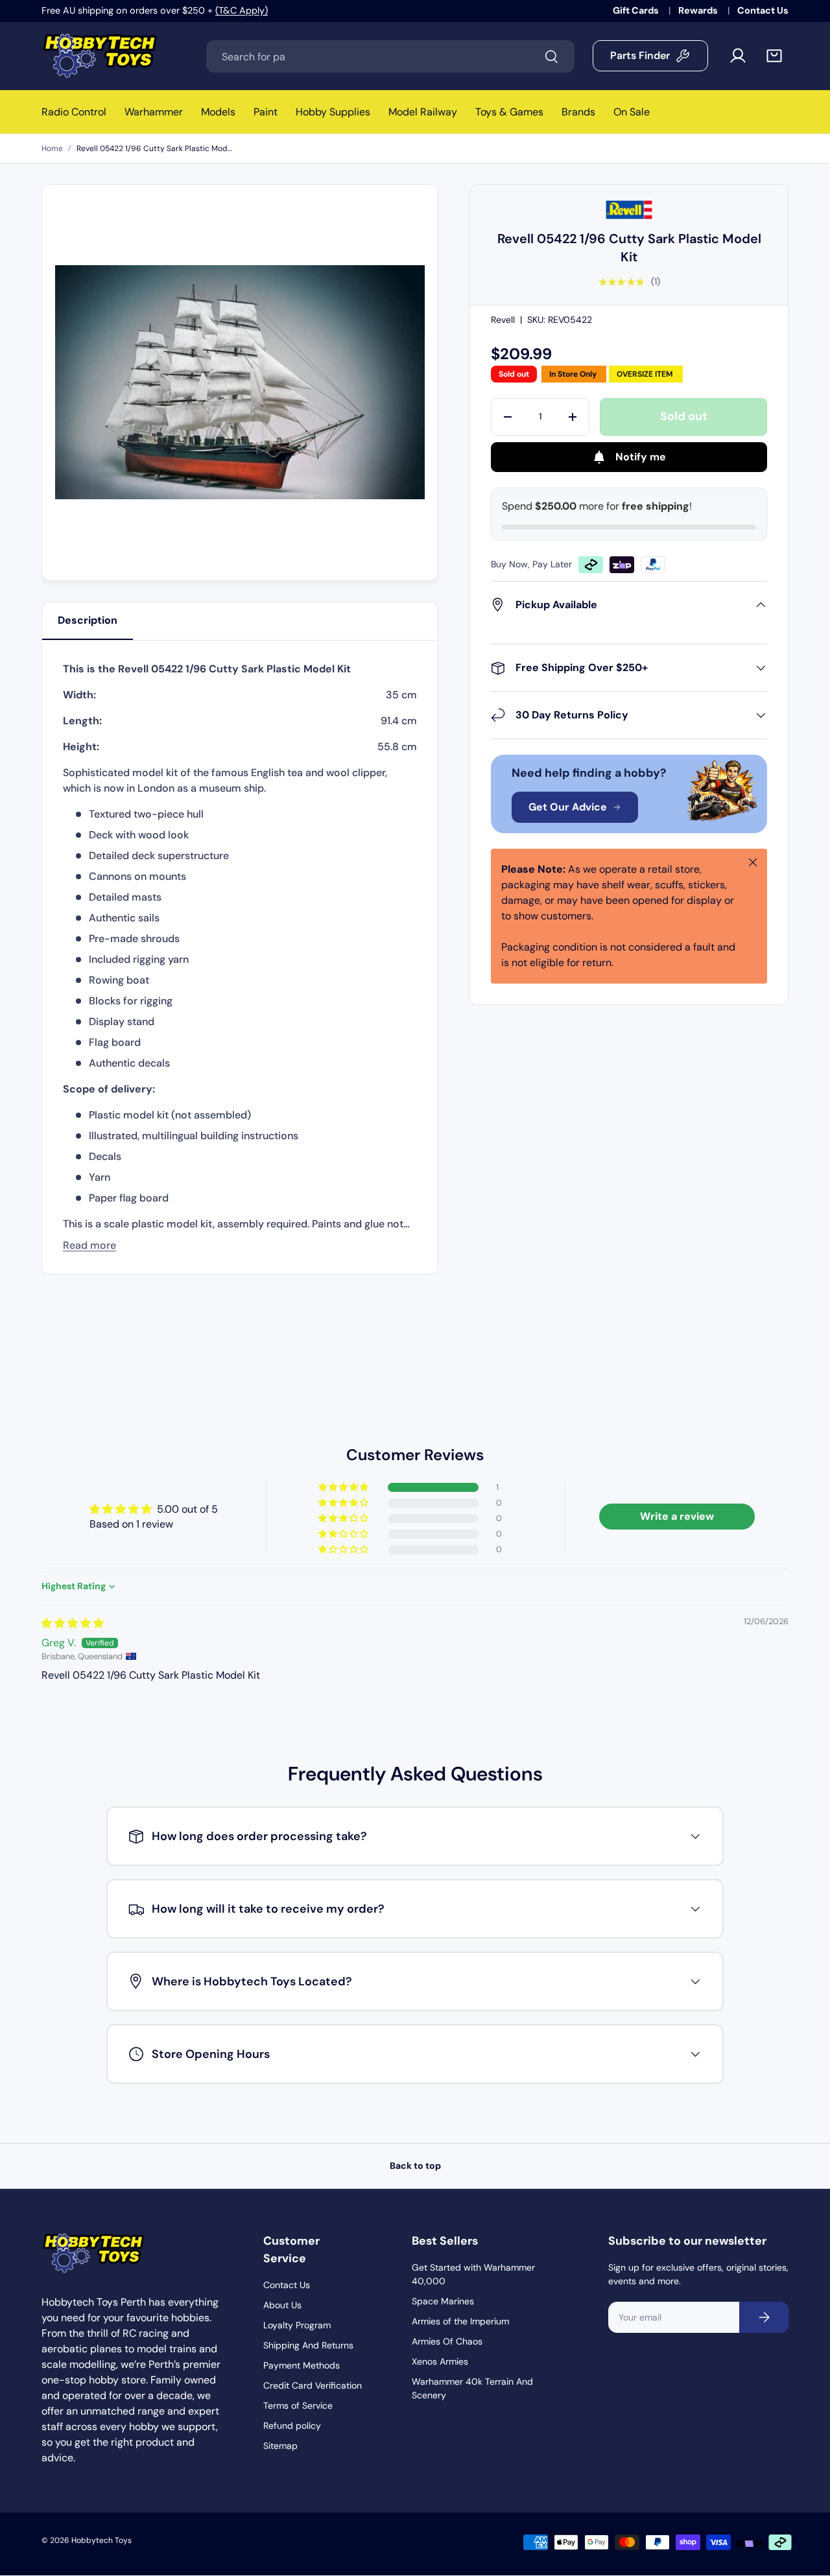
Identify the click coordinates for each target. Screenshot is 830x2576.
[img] (73, 1623)
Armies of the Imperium (460, 2321)
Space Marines (443, 2301)
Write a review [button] (677, 1516)
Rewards (699, 10)
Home (52, 148)
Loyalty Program (297, 2325)
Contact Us (763, 10)
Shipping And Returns (308, 2345)
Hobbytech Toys (101, 2540)
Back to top (415, 2166)
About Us (282, 2305)
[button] (774, 56)
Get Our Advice (568, 807)
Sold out (684, 416)
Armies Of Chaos (447, 2341)
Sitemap (280, 2446)
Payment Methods (302, 2365)
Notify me (641, 457)
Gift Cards (637, 10)
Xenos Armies (440, 2361)
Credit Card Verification (313, 2385)
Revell (503, 320)
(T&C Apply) (242, 10)
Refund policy (292, 2426)
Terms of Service (298, 2405)
